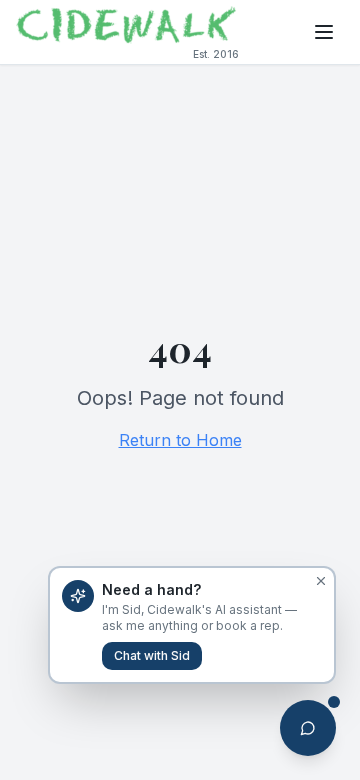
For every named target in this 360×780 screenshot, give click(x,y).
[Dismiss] (321, 581)
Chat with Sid (152, 655)
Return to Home (180, 440)
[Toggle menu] (324, 32)
